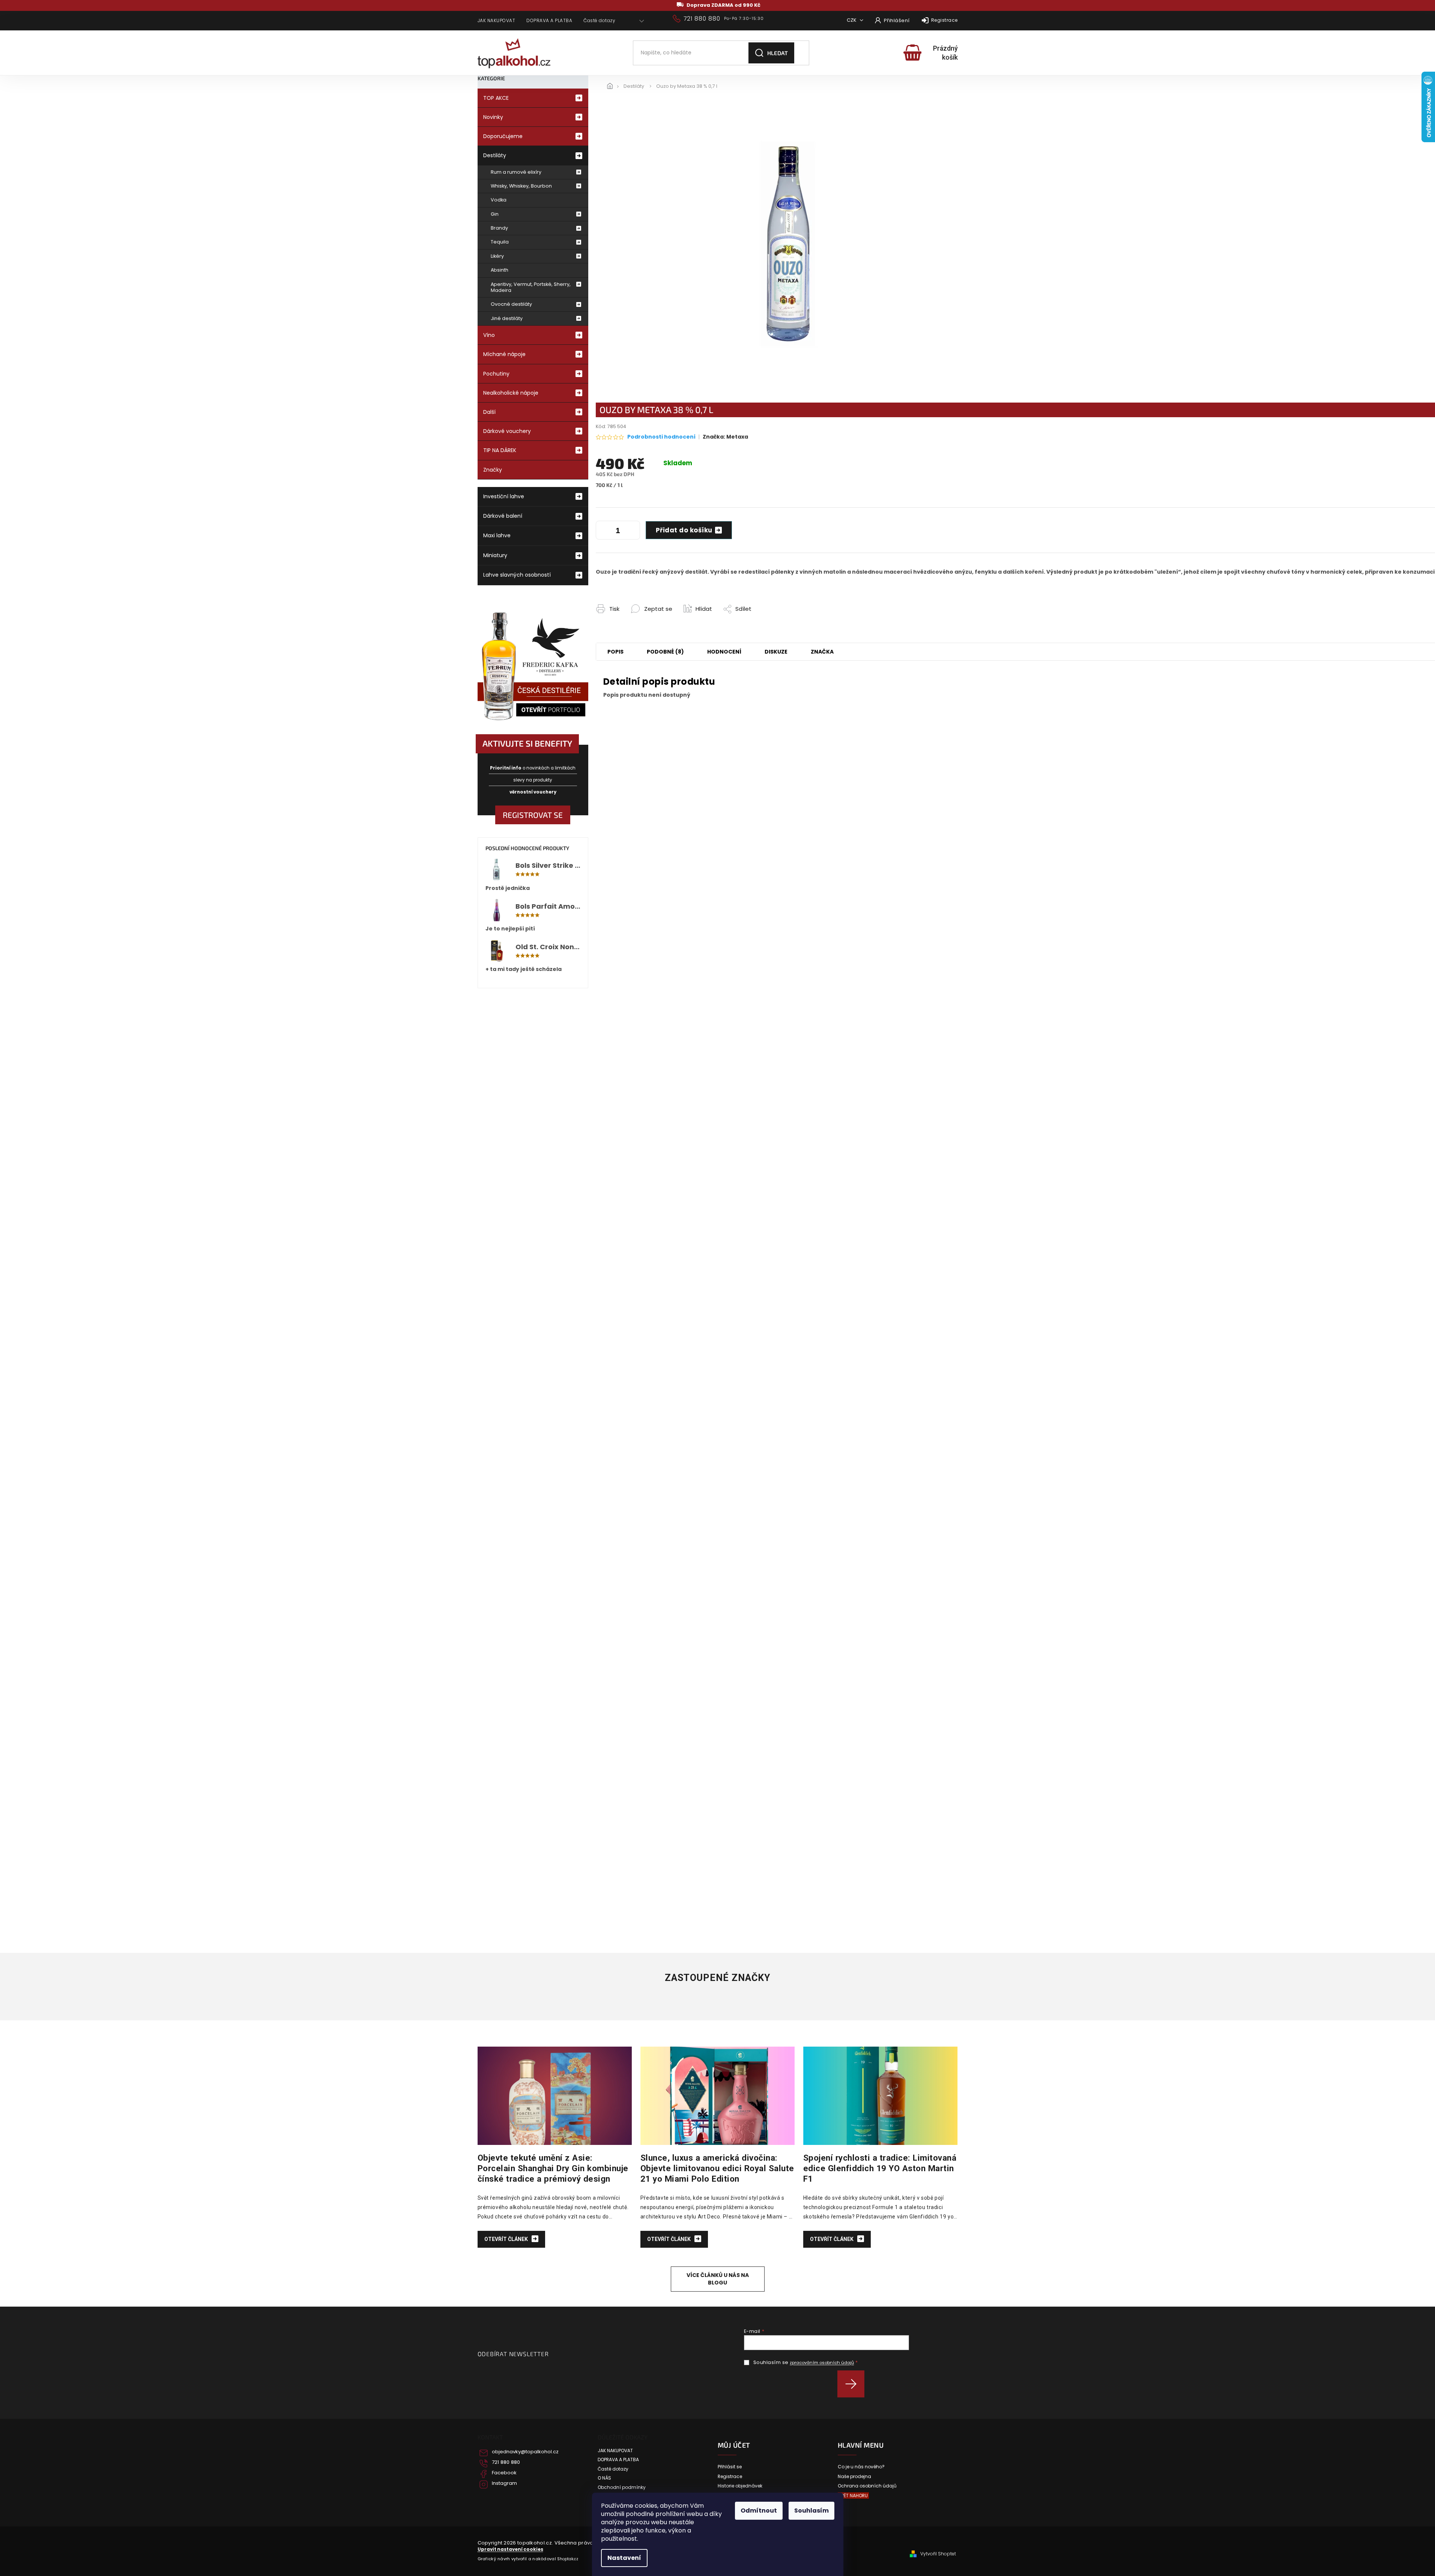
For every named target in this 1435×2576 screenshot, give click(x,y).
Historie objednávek (740, 2486)
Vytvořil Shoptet (938, 2554)
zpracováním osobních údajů (822, 2363)
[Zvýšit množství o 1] (633, 532)
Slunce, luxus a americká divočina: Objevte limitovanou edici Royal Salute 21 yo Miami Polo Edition (717, 2168)
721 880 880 (506, 2462)
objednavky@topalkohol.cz (525, 2452)
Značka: (725, 437)
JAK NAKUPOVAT (497, 20)
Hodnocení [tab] (724, 652)
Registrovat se (533, 815)
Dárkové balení (503, 516)
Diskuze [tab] (776, 652)
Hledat (778, 53)
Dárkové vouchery (507, 431)
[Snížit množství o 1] (603, 532)
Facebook (504, 2473)
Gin (495, 214)
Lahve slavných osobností (517, 575)
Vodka (499, 200)
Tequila (500, 242)
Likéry (497, 256)
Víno (489, 335)
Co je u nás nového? (861, 2467)
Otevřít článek (507, 2239)
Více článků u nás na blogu (718, 2279)
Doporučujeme (503, 136)
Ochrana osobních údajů (867, 2486)
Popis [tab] (615, 652)
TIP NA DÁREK (500, 450)
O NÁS (604, 2478)
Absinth (500, 270)
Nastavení (624, 2558)
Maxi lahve (497, 535)
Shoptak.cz (568, 2559)
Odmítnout (759, 2511)
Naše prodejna (854, 2477)
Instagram (504, 2483)
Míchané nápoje (504, 354)
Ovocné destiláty (511, 304)
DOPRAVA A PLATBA (549, 20)
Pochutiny (496, 374)
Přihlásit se (854, 2384)
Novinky (493, 117)
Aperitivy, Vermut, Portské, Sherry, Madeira (531, 287)
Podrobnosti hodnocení (661, 437)
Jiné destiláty (507, 318)
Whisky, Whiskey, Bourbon (521, 186)
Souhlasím (811, 2511)
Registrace (944, 20)
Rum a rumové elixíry (516, 172)
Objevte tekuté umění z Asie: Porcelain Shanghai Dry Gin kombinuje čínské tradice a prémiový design (553, 2168)
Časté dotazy (599, 20)
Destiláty (495, 155)
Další (489, 412)
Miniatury (495, 555)
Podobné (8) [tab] (665, 652)
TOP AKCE (496, 98)
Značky (493, 470)
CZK (852, 20)
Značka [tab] (822, 652)
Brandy (499, 228)
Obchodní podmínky (622, 2487)
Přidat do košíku (684, 530)
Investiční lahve (504, 496)
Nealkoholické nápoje (511, 393)
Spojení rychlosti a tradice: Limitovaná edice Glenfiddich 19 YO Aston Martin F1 (880, 2168)
